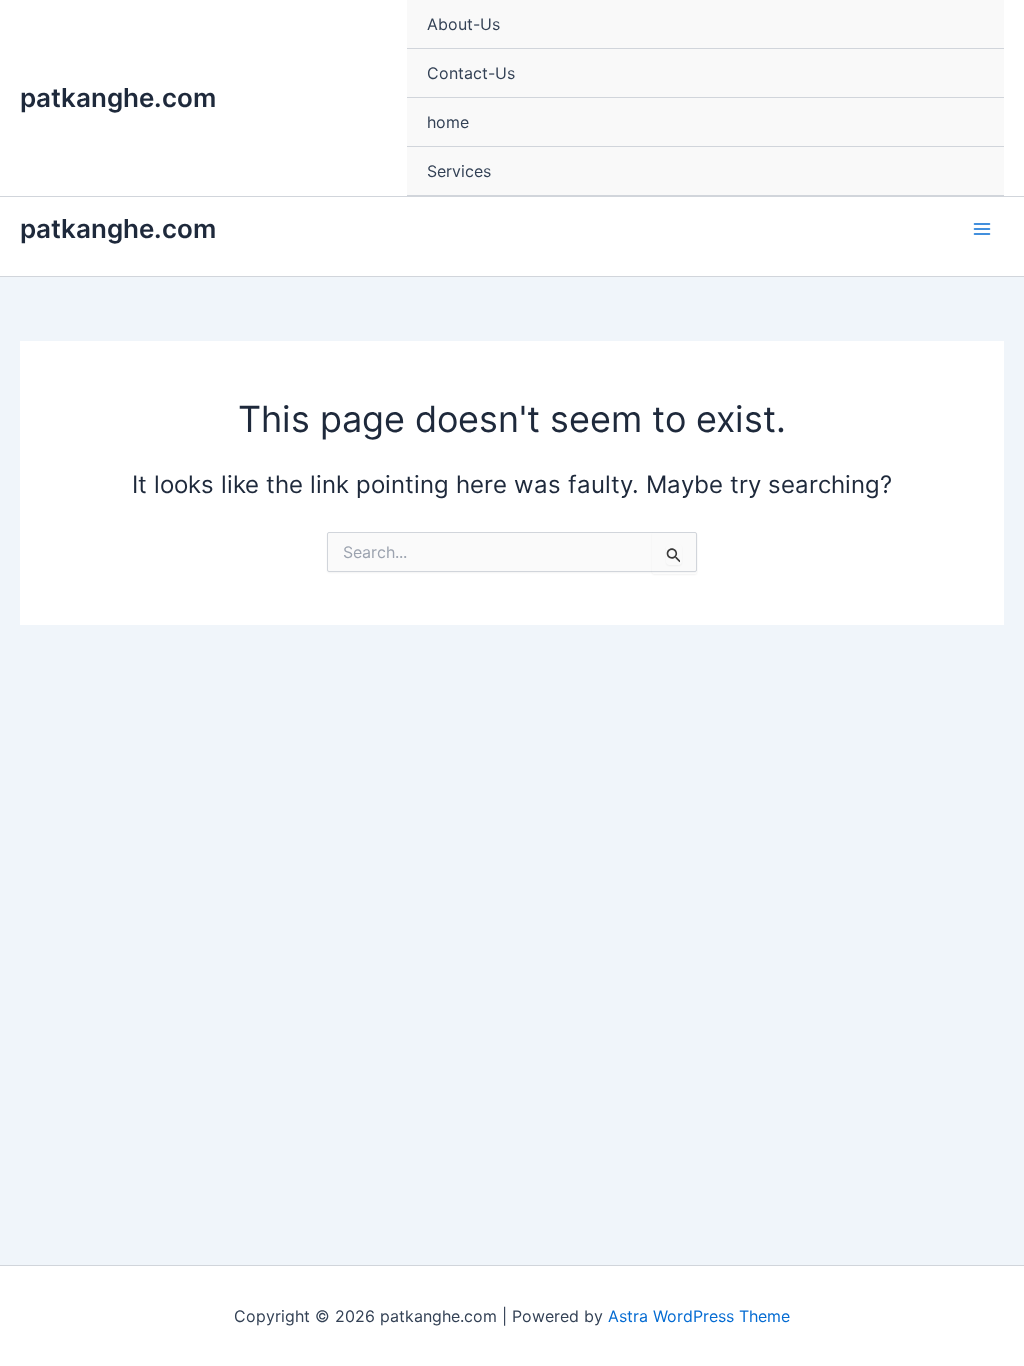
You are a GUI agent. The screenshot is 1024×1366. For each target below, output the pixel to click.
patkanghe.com (118, 97)
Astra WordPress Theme (699, 1316)
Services (459, 171)
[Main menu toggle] (982, 229)
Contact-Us (471, 73)
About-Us (463, 24)
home (448, 122)
